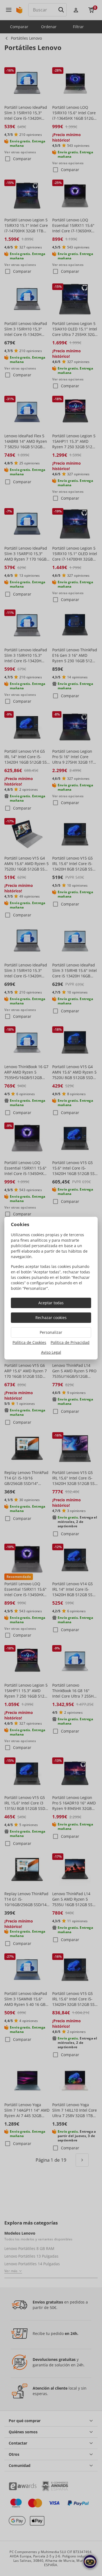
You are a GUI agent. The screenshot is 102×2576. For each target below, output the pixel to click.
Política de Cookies (29, 1342)
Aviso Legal (51, 1352)
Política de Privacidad (70, 1342)
